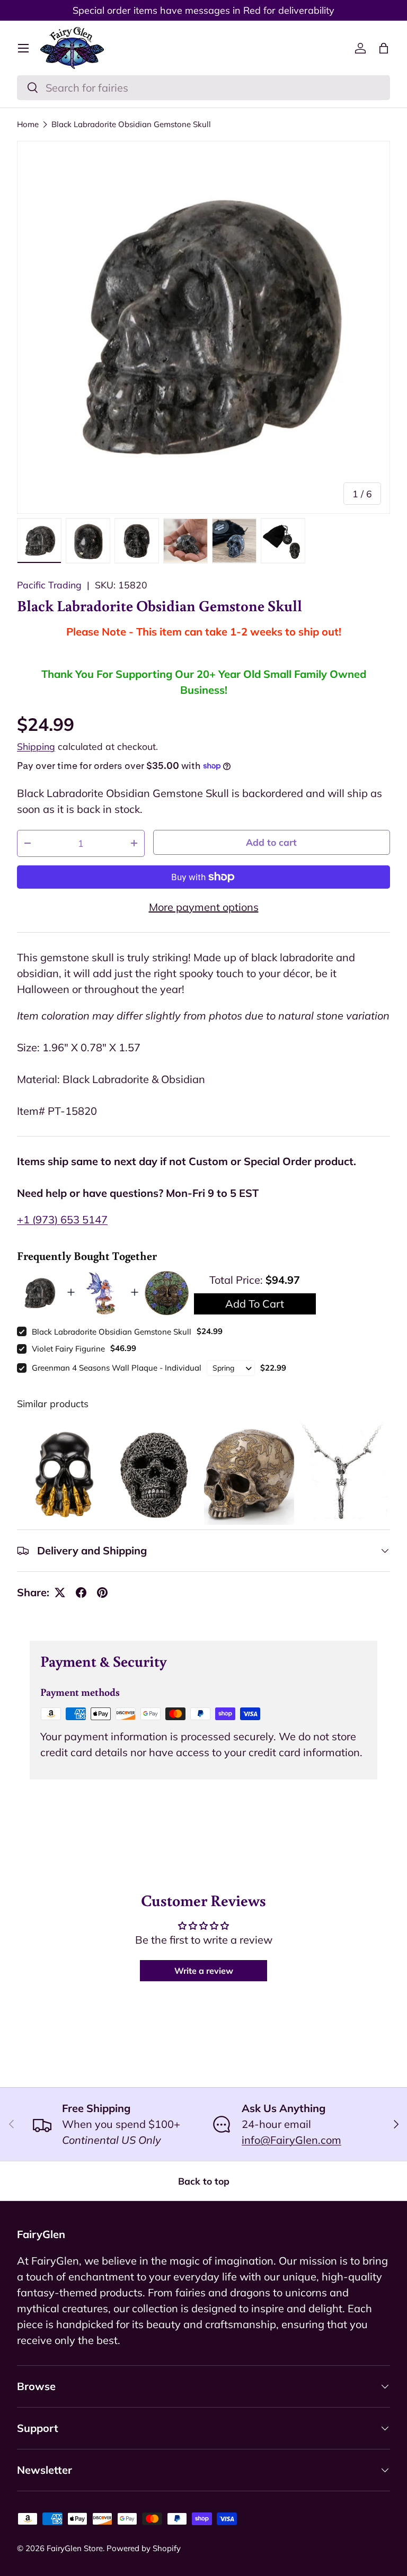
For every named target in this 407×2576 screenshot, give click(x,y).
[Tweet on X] (60, 1593)
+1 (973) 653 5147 (62, 1219)
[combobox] (203, 88)
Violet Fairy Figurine (68, 1349)
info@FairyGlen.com (291, 2140)
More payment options (204, 907)
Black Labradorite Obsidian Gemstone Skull (131, 124)
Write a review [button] (204, 1971)
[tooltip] (63, 1473)
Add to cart (271, 842)
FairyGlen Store (75, 2548)
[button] (384, 48)
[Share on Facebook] (81, 1593)
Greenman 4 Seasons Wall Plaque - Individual (117, 1368)
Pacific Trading (49, 585)
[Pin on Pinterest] (102, 1593)
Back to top (204, 2181)
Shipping (36, 746)
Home (28, 124)
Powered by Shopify (144, 2548)
